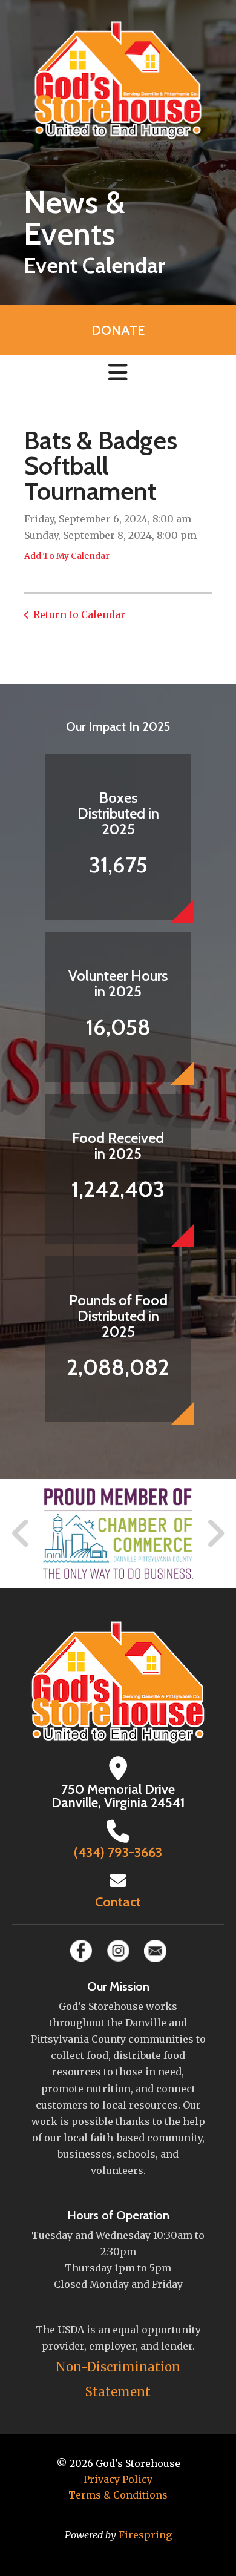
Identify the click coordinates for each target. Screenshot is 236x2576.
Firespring (145, 2535)
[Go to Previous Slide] (21, 1533)
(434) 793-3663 (118, 1852)
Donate (118, 330)
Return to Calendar (79, 614)
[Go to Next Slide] (215, 1533)
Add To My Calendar (67, 556)
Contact (118, 1902)
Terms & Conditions (118, 2495)
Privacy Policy (118, 2479)
